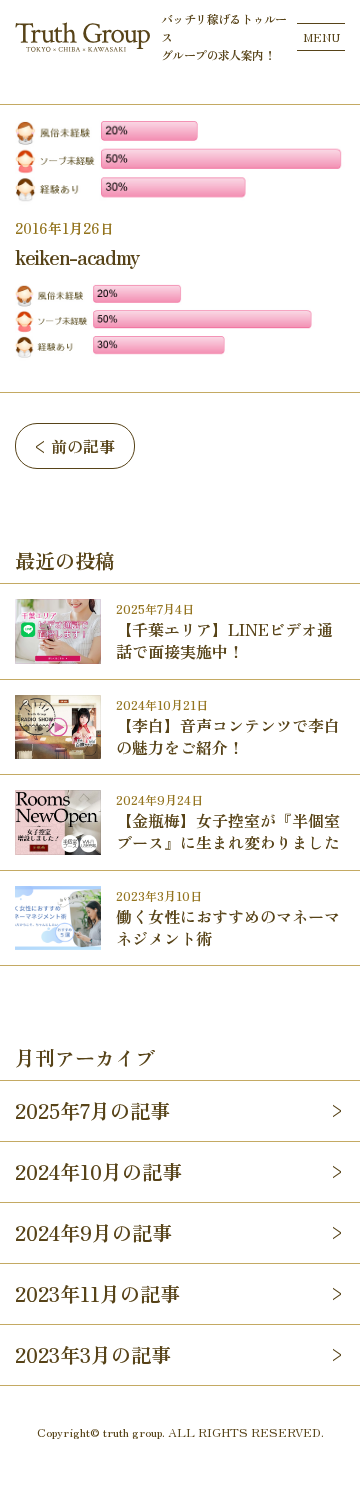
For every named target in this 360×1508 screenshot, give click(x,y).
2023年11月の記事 (97, 1293)
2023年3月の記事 (93, 1354)
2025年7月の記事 (92, 1110)
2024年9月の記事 (93, 1232)
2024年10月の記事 (98, 1171)
